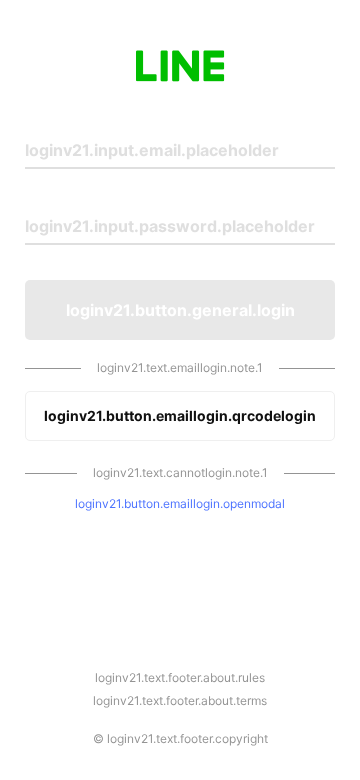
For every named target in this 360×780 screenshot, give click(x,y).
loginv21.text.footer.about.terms (180, 700)
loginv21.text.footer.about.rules (180, 677)
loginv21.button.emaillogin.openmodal (180, 503)
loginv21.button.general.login (180, 310)
